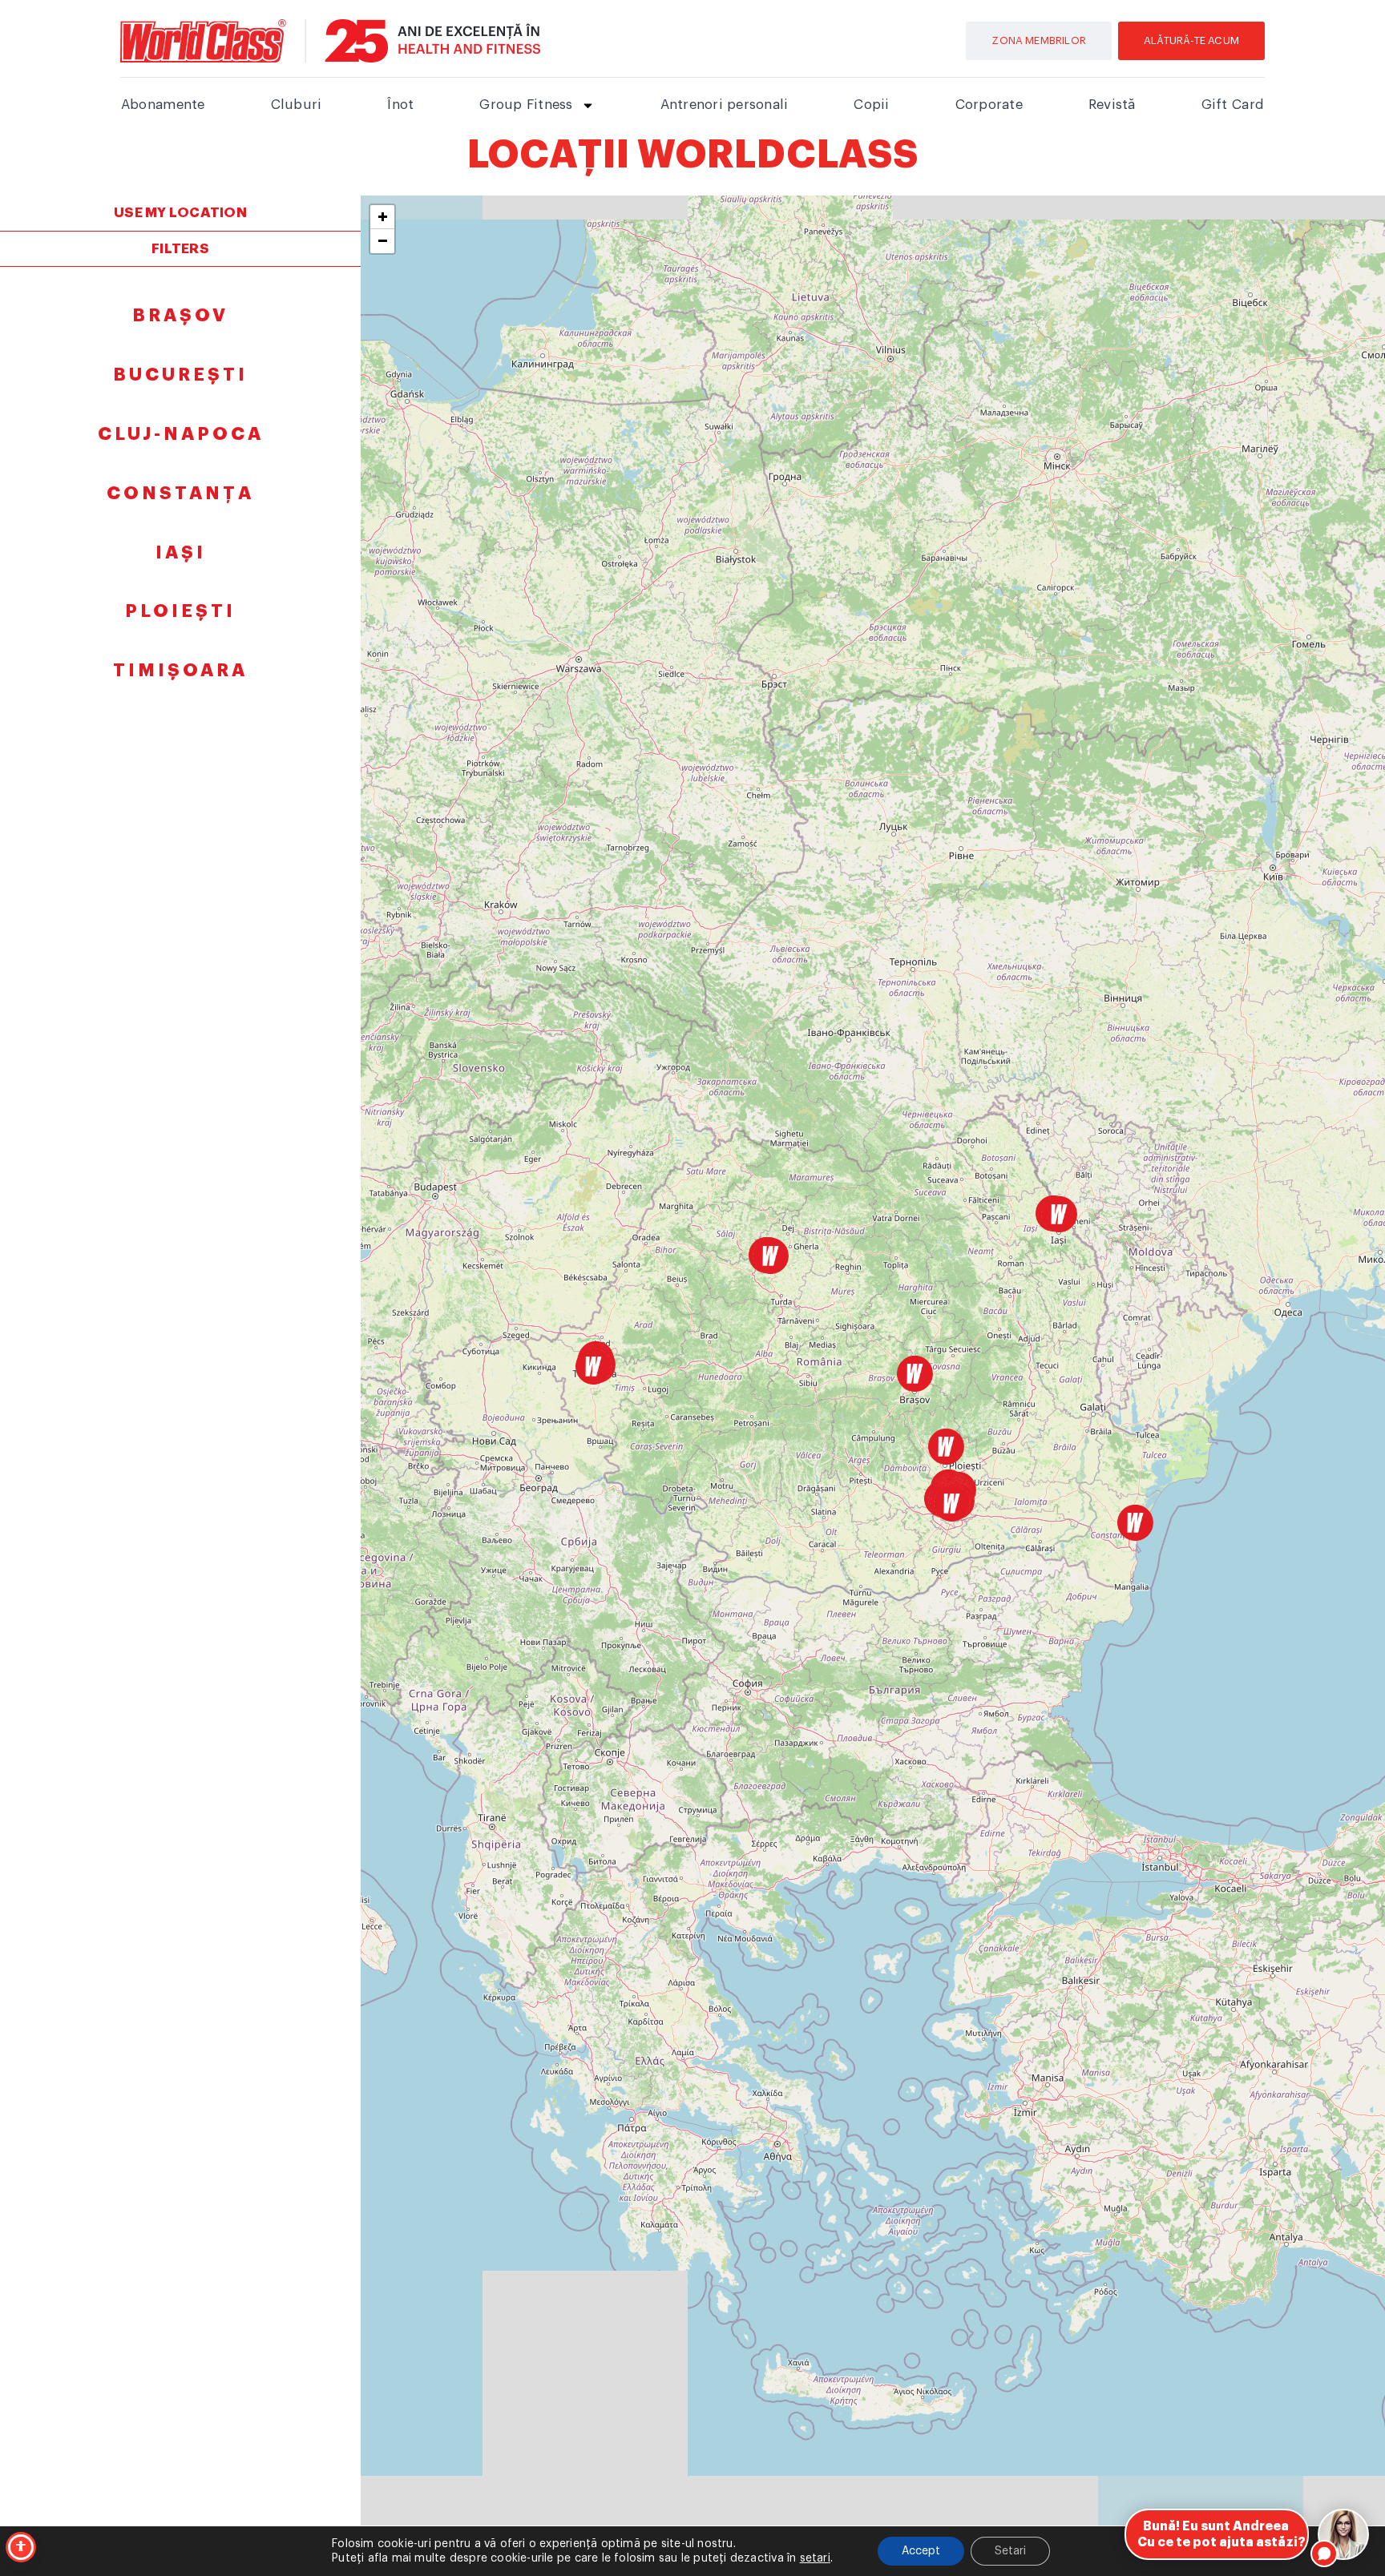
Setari (1010, 2551)
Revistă (1112, 105)
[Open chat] (1343, 2534)
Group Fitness (526, 105)
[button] (594, 1367)
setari (815, 2558)
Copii (871, 105)
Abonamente (163, 105)
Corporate (989, 105)
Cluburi (297, 105)
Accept (921, 2551)
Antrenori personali (725, 105)
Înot (400, 105)
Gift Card (1233, 105)
